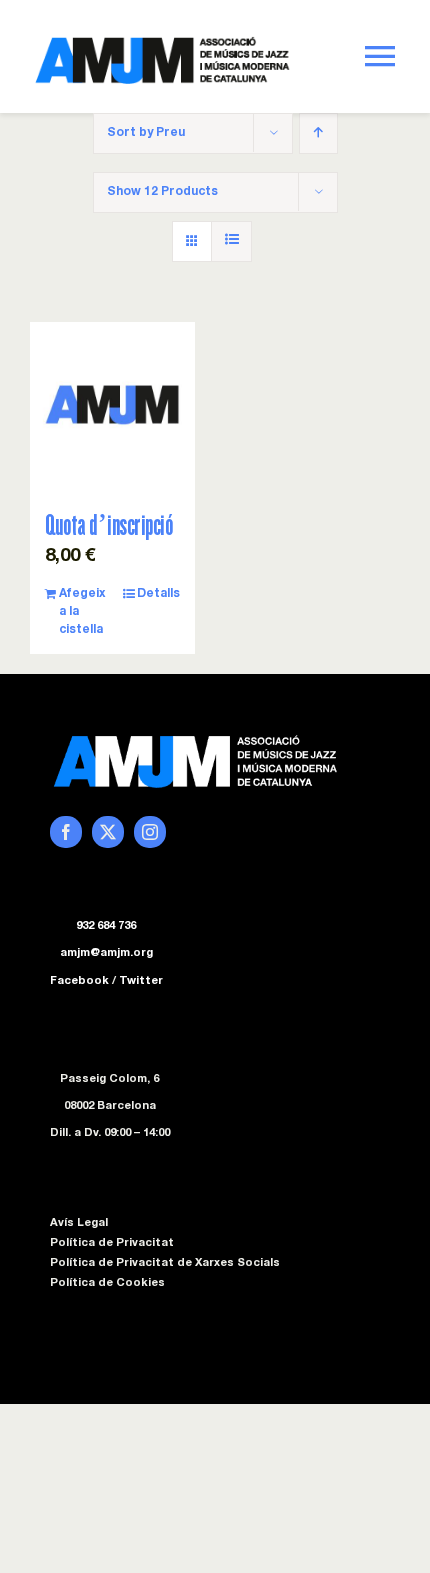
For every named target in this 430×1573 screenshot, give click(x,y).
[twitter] (108, 832)
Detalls (158, 594)
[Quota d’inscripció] (112, 404)
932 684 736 (106, 926)
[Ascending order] (318, 133)
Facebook (79, 981)
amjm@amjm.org (106, 953)
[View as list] (231, 241)
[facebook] (66, 832)
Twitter (141, 981)
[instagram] (150, 832)
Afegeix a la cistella (82, 612)
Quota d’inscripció (108, 524)
